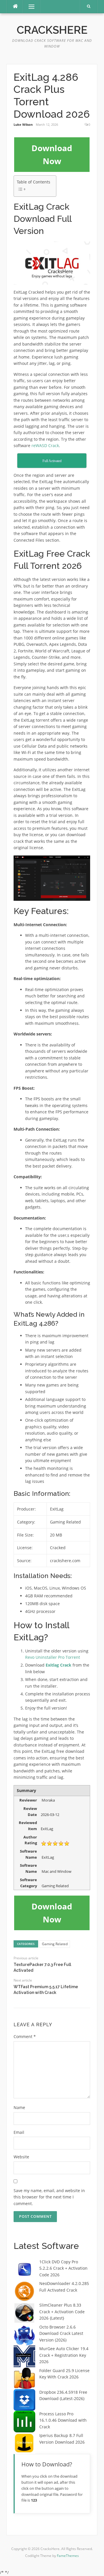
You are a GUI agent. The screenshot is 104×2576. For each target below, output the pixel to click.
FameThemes (68, 2556)
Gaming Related (55, 1944)
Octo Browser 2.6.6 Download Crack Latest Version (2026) (61, 2333)
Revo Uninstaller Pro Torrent (53, 1657)
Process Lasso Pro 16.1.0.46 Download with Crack (63, 2420)
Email (19, 2132)
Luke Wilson (23, 124)
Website (21, 2157)
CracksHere (52, 30)
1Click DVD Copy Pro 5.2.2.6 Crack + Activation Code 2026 (63, 2268)
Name (19, 2107)
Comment (25, 2036)
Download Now (52, 154)
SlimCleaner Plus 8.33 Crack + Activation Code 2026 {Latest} (62, 2312)
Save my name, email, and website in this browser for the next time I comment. (49, 2197)
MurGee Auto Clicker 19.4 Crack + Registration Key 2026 (64, 2355)
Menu (29, 6)
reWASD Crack (45, 445)
